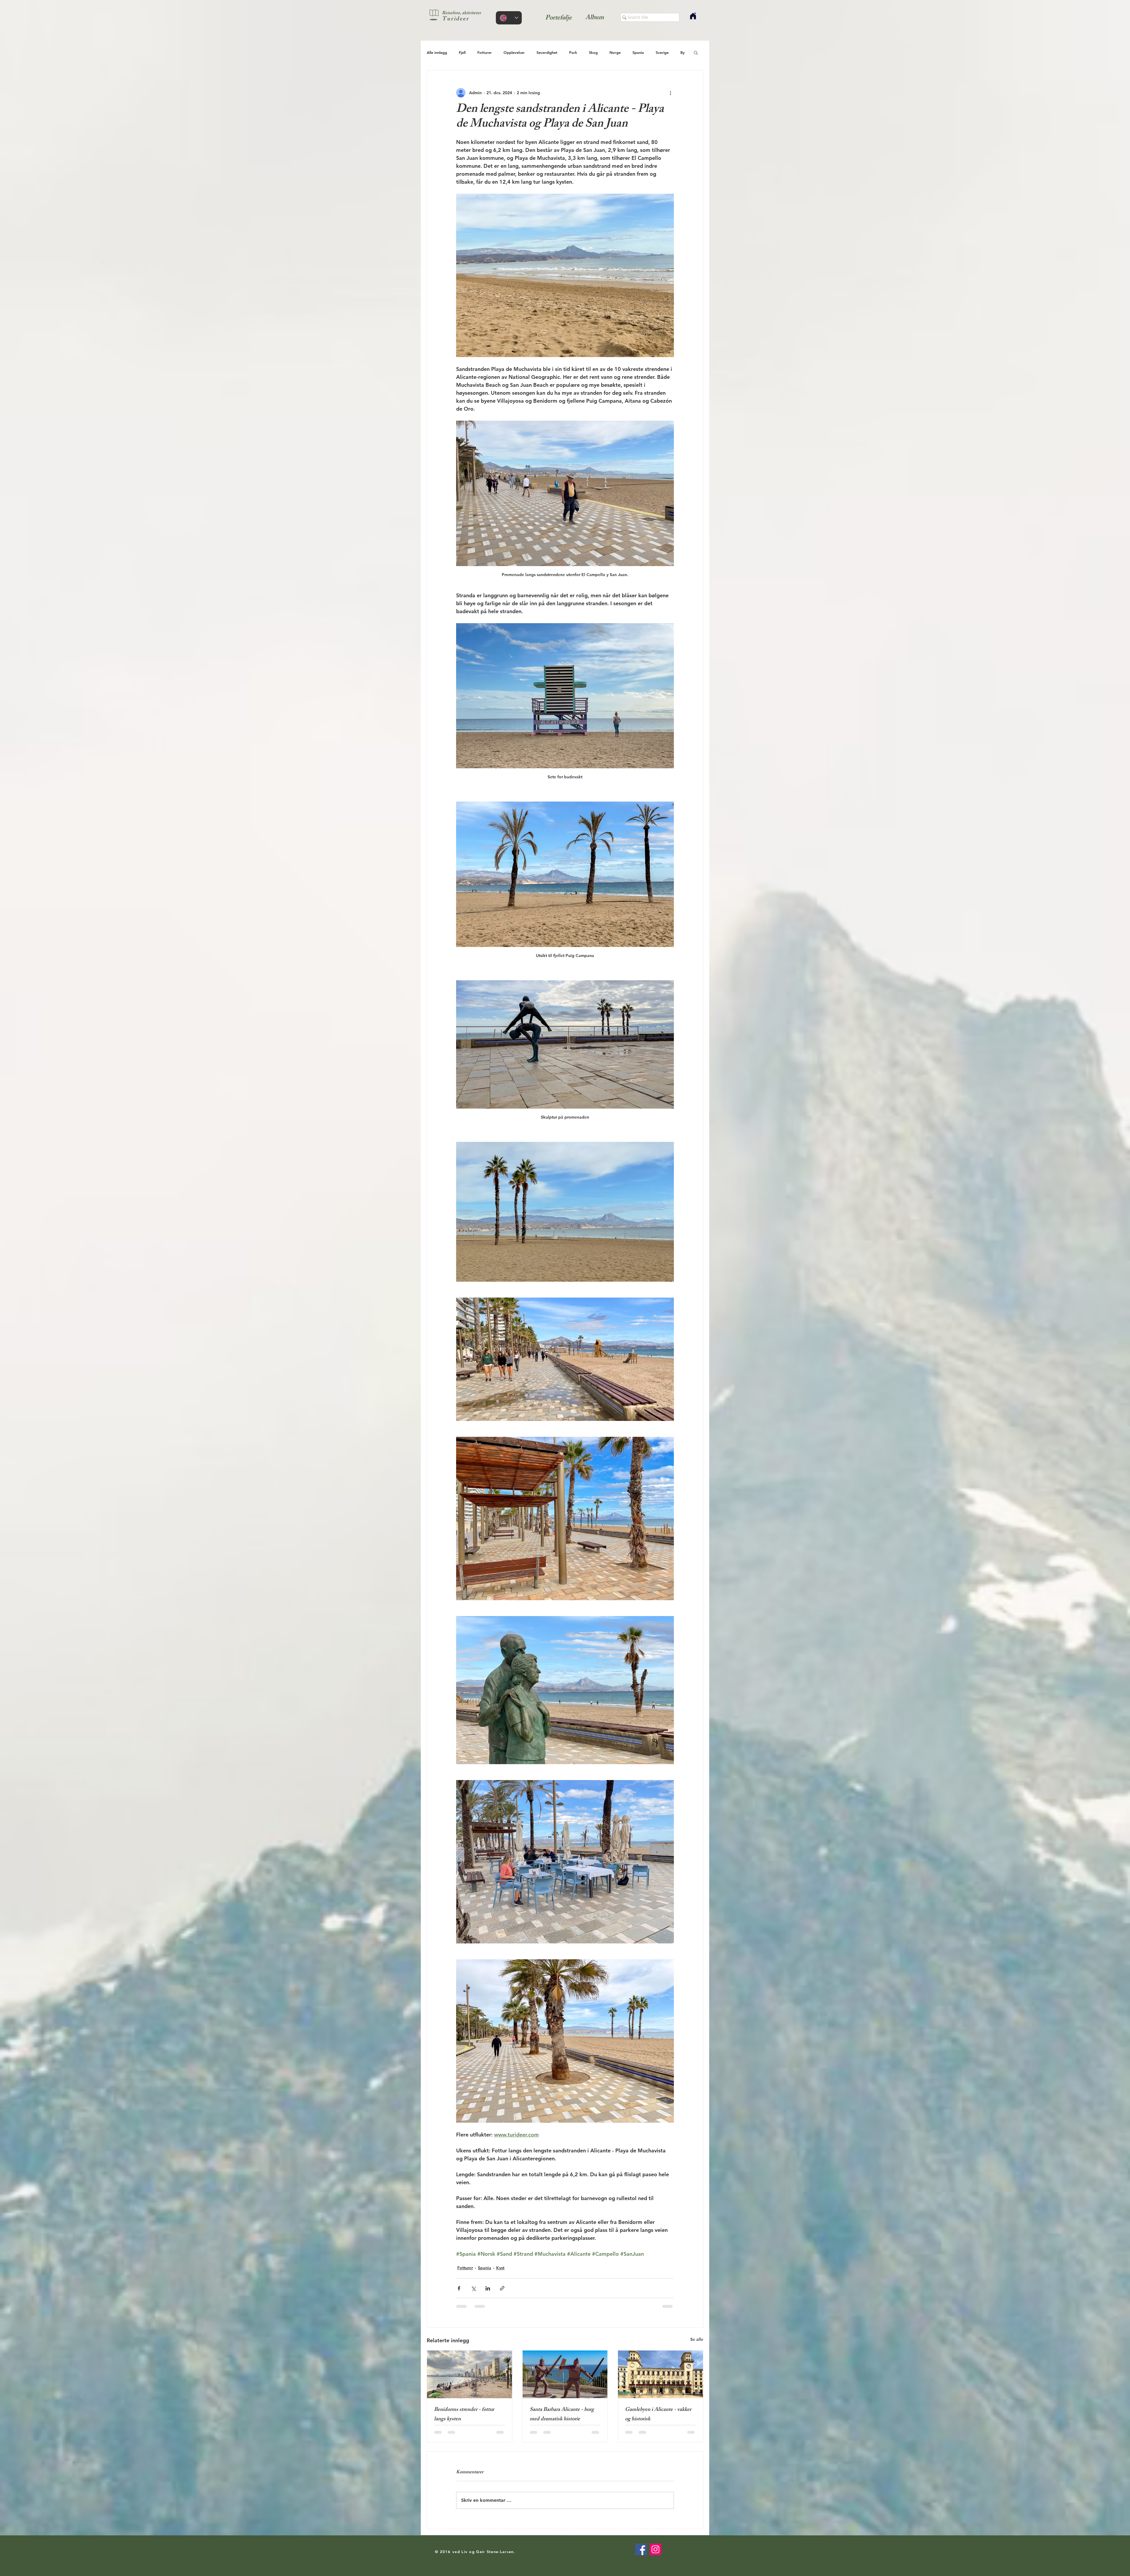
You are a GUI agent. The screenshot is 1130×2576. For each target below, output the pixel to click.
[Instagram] (655, 2549)
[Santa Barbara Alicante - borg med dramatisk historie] (565, 2374)
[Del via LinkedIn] (488, 2288)
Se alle (697, 2339)
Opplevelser (514, 52)
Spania (638, 52)
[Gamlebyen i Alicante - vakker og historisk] (660, 2374)
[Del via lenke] (502, 2288)
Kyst (500, 2268)
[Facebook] (641, 2549)
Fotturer (485, 52)
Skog (593, 52)
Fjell (462, 52)
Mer (659, 52)
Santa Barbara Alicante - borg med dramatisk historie (562, 2415)
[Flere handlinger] (670, 93)
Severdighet (547, 52)
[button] (696, 52)
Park (573, 52)
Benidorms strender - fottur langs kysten (464, 2415)
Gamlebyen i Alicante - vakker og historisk (658, 2415)
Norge (615, 52)
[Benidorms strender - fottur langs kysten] (470, 2374)
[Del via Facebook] (459, 2288)
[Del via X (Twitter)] (473, 2288)
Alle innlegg (437, 52)
